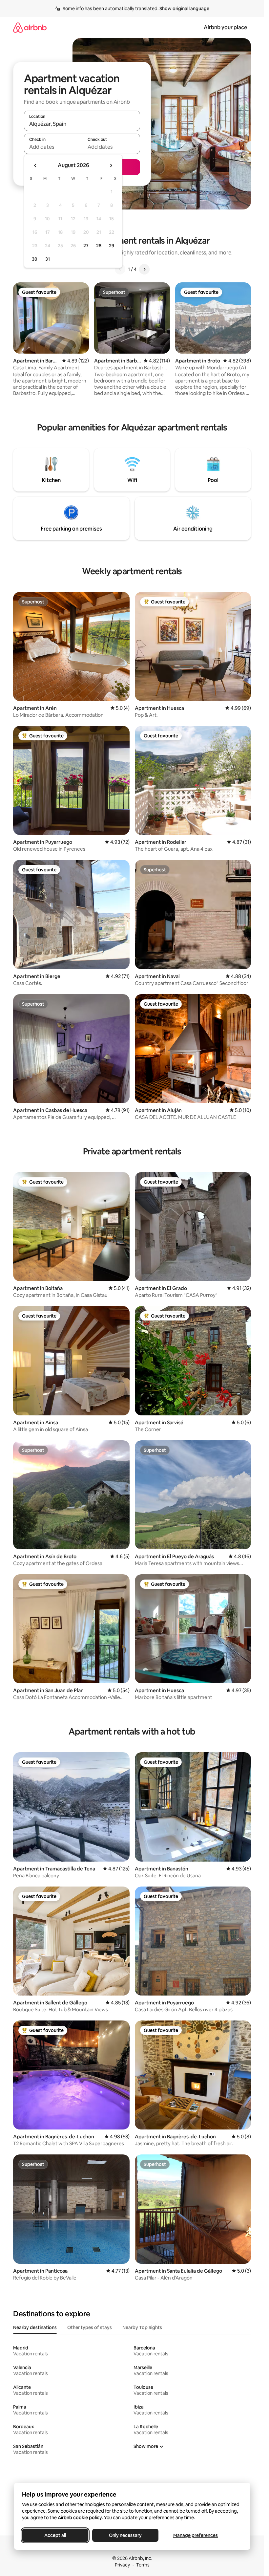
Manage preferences (196, 2535)
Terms (143, 2565)
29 (112, 246)
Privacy (122, 2565)
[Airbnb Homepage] (30, 27)
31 (48, 259)
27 (86, 246)
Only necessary (125, 2535)
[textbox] (53, 147)
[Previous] (120, 269)
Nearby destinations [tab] (35, 2327)
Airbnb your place (225, 27)
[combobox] (82, 124)
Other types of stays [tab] (90, 2327)
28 (99, 246)
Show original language (184, 9)
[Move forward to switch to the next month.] (111, 165)
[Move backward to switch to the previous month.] (35, 165)
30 (35, 259)
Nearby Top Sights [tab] (142, 2327)
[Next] (144, 269)
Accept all (55, 2535)
